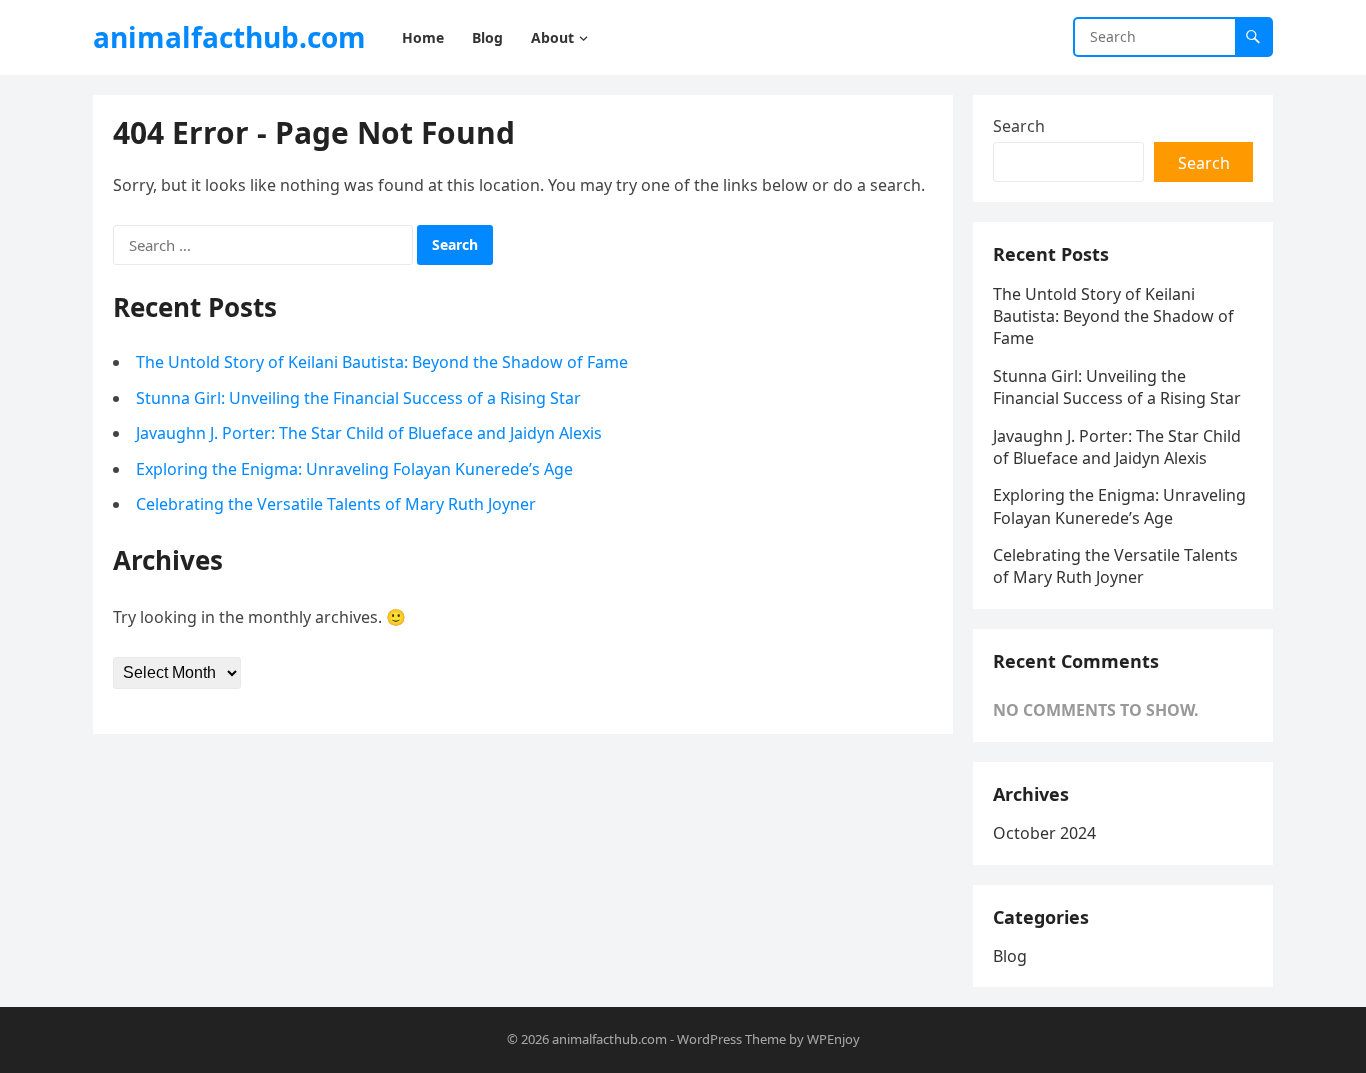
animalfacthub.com (229, 37)
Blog (1010, 956)
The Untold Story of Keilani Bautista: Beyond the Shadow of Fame (382, 362)
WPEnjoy (833, 1039)
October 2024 (1044, 833)
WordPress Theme (731, 1039)
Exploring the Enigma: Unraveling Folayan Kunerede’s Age (354, 469)
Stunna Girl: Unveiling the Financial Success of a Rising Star (358, 398)
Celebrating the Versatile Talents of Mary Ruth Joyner (336, 504)
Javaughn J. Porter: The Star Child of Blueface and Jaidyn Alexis (369, 433)
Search (1019, 126)
